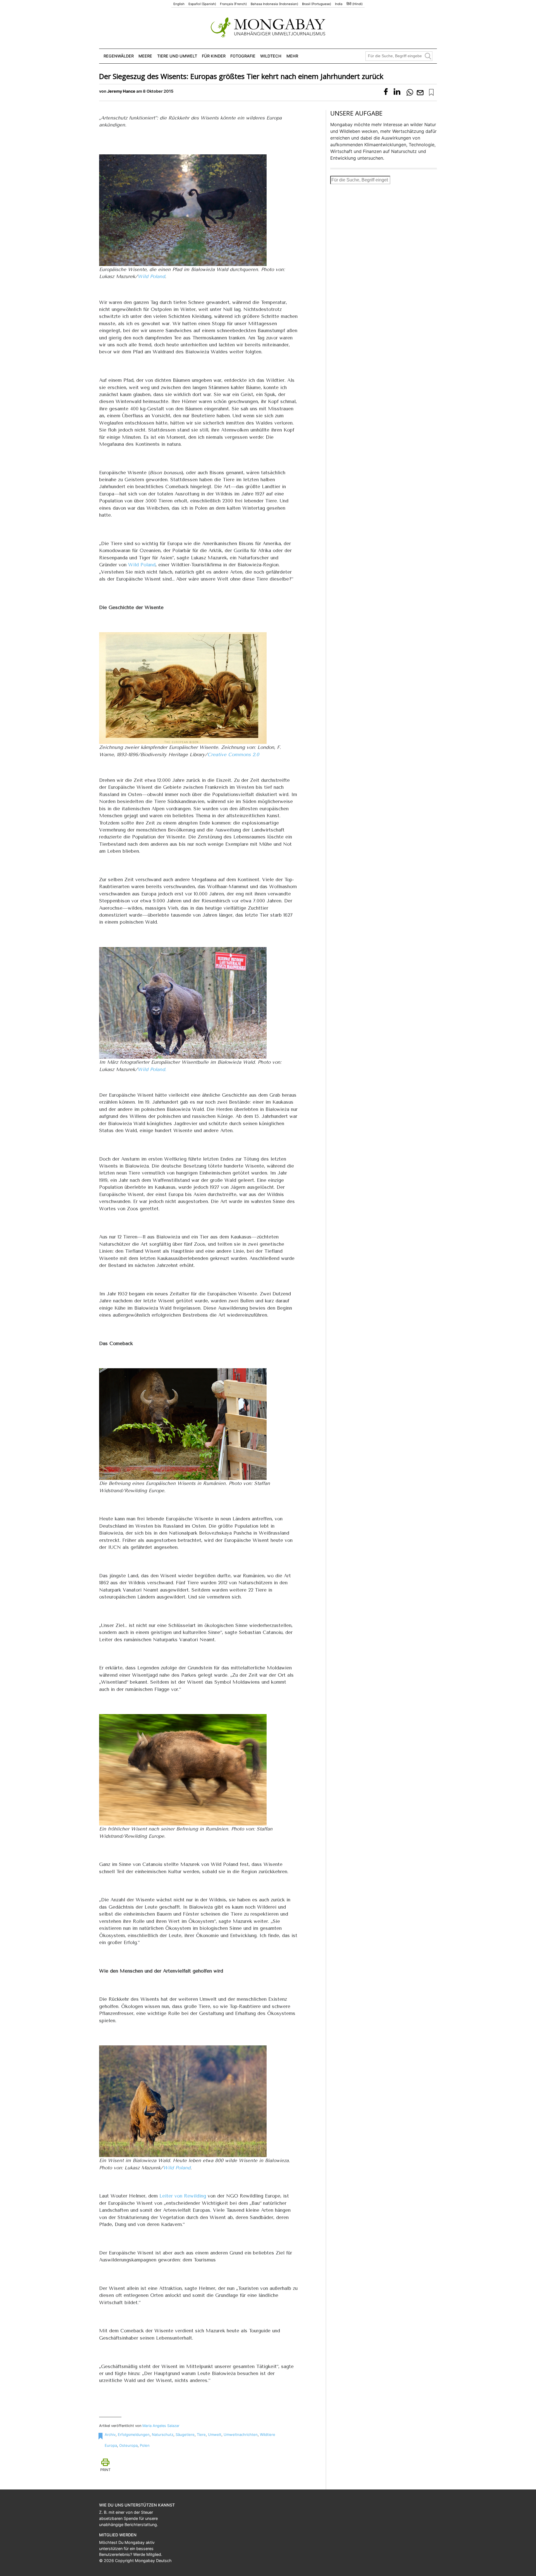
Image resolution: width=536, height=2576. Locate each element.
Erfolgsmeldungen (134, 2434)
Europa (111, 2445)
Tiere (201, 2434)
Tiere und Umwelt (177, 56)
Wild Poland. (152, 1069)
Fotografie (243, 56)
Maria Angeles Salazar (161, 2426)
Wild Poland (151, 276)
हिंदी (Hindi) (355, 4)
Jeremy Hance (121, 91)
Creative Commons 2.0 (233, 754)
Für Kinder (214, 56)
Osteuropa (128, 2445)
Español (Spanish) (202, 4)
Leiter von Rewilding (183, 2196)
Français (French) (233, 4)
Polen (145, 2445)
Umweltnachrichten (241, 2434)
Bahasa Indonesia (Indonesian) (274, 4)
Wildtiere (268, 2434)
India (339, 4)
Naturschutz (163, 2434)
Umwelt (215, 2434)
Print (105, 2470)
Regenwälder (119, 56)
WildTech (271, 56)
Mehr (292, 56)
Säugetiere (185, 2434)
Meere (145, 56)
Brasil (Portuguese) (317, 4)
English (179, 4)
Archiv (110, 2434)
